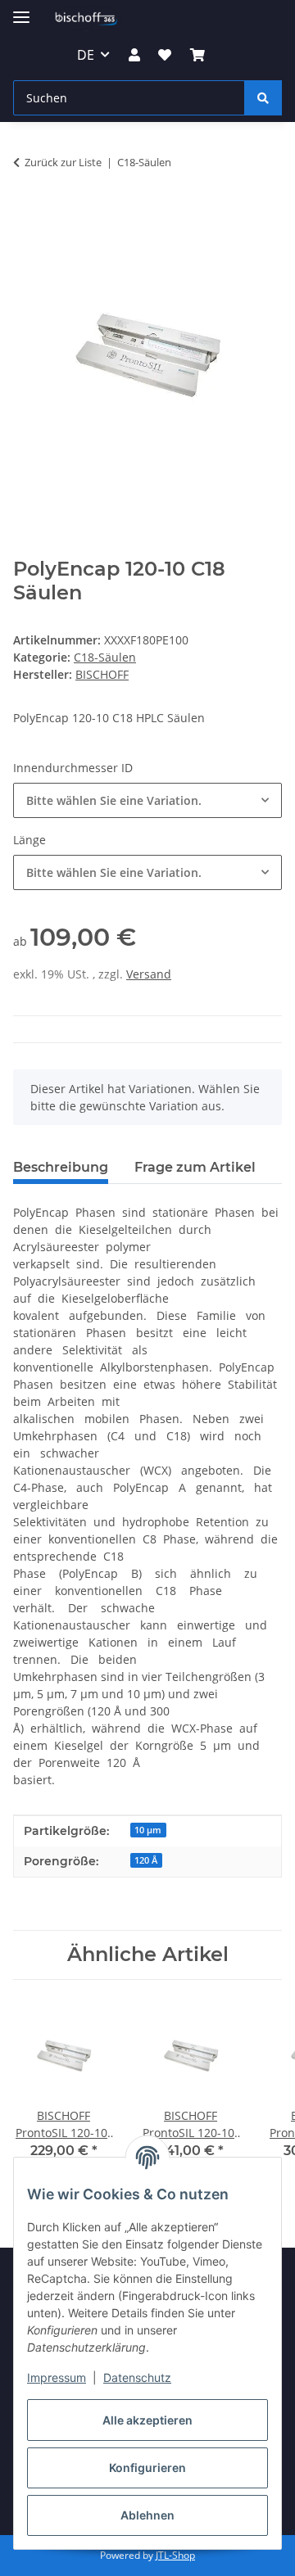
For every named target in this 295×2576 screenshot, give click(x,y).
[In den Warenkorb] (26, 213)
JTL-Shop (175, 2555)
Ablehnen (147, 2515)
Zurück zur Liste (63, 162)
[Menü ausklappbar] (21, 10)
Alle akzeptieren (147, 2420)
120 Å (146, 1860)
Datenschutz (137, 2377)
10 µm (148, 1830)
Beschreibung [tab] (61, 1167)
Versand (149, 974)
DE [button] (86, 55)
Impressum (57, 2377)
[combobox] (147, 800)
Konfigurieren (147, 2468)
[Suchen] (263, 98)
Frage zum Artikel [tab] (195, 1167)
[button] (134, 55)
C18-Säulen (105, 657)
